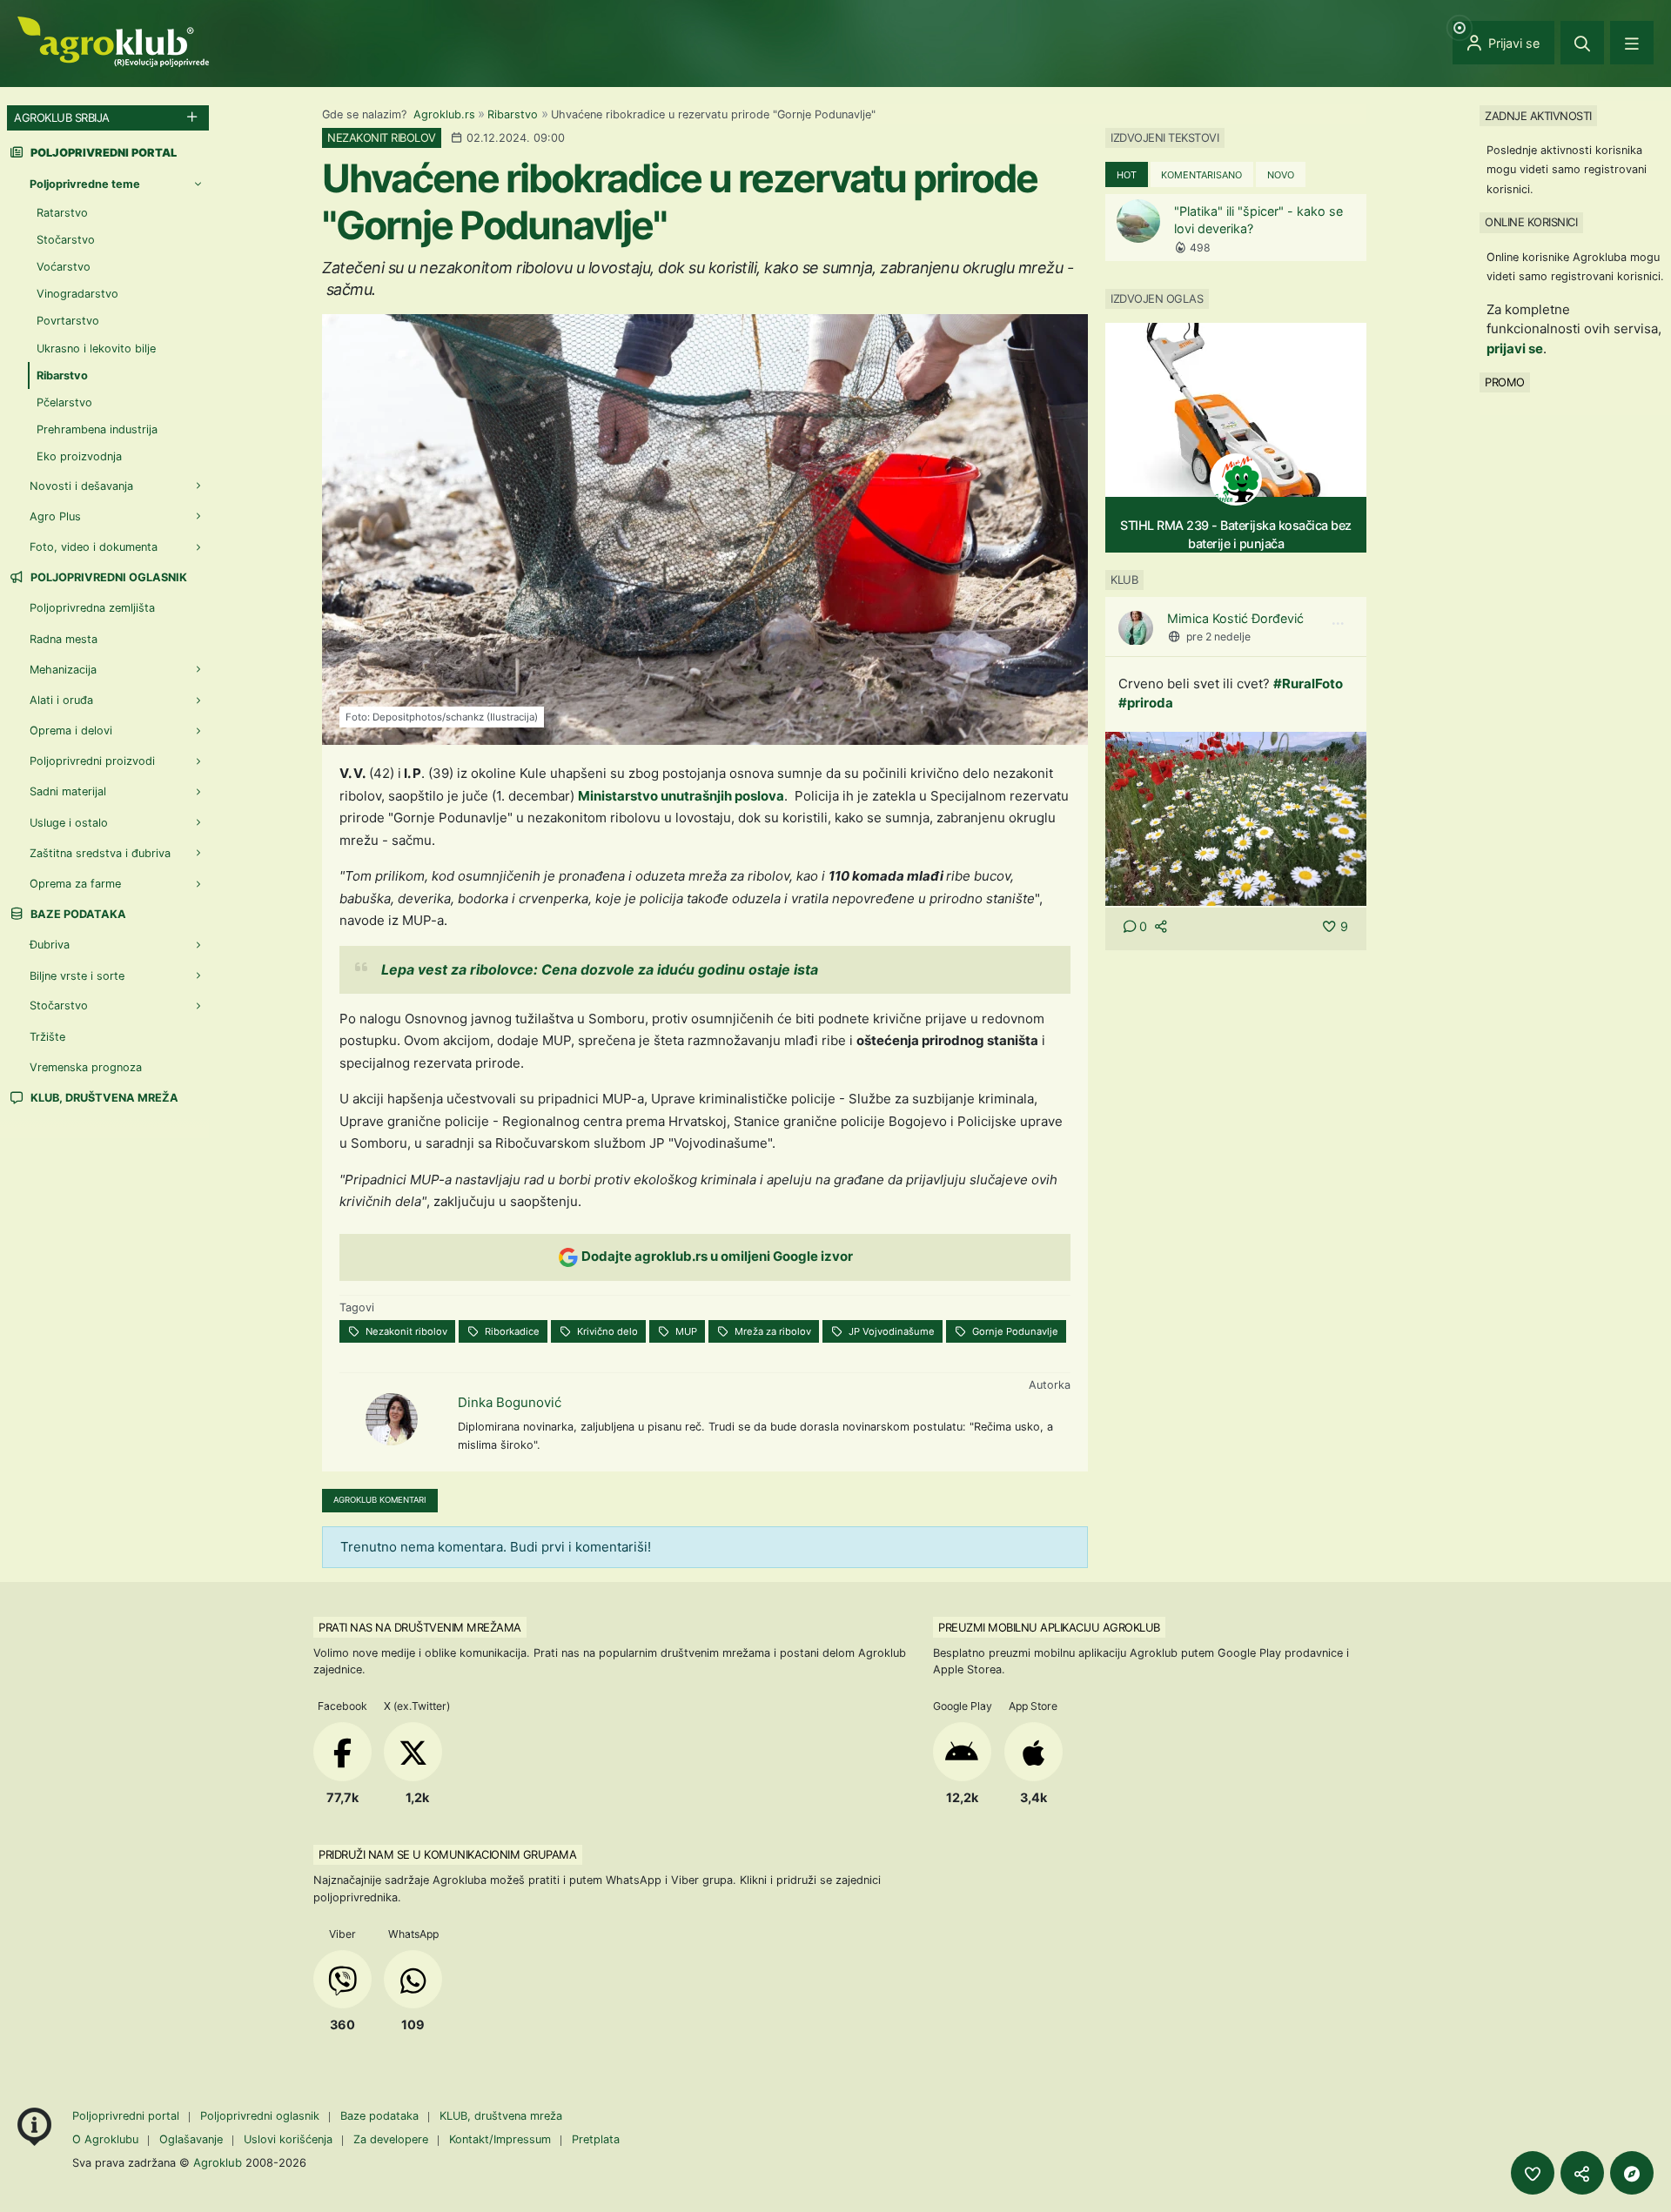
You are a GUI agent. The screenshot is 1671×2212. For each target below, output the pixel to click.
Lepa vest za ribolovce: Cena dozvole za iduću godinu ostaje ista (600, 969)
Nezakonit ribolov (405, 1331)
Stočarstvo (66, 240)
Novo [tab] (1281, 175)
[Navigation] (1632, 43)
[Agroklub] (113, 40)
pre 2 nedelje (1218, 637)
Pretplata (596, 2139)
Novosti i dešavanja (81, 485)
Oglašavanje (191, 2139)
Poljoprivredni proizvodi (92, 761)
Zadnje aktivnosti (1538, 115)
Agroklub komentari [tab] (380, 1500)
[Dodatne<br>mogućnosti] (1632, 2173)
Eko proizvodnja (79, 456)
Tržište (47, 1037)
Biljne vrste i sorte (77, 975)
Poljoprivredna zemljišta (92, 608)
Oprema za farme (75, 884)
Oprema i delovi (71, 731)
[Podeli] (1582, 2173)
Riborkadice (511, 1331)
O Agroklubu (105, 2139)
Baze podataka (77, 914)
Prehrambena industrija (97, 429)
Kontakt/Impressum (500, 2139)
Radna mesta (64, 638)
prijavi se (1515, 348)
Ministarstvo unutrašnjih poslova (681, 796)
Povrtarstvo (68, 321)
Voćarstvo (64, 267)
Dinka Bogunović (510, 1402)
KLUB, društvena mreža (103, 1098)
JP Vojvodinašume (890, 1331)
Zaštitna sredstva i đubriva (100, 853)
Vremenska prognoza (86, 1067)
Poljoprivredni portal (128, 2116)
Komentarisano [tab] (1201, 175)
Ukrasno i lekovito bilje (96, 348)
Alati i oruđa (61, 700)
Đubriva (50, 945)
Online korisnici (1531, 222)
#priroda (1146, 704)
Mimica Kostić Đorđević (1235, 619)
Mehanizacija (63, 669)
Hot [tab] (1127, 175)
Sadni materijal (68, 791)
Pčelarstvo (64, 402)
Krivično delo (606, 1331)
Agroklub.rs (444, 114)
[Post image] (1236, 818)
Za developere (391, 2139)
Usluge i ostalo (69, 822)
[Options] (1338, 625)
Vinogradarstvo (77, 294)
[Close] (1582, 43)
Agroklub (218, 2162)
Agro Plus (55, 516)
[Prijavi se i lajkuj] (1533, 2173)
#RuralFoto (1308, 684)
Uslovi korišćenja (288, 2139)
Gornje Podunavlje (1014, 1331)
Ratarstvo (62, 212)
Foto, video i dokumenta (94, 547)
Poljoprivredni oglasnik (107, 577)
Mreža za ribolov (772, 1331)
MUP (685, 1331)
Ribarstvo (513, 114)
